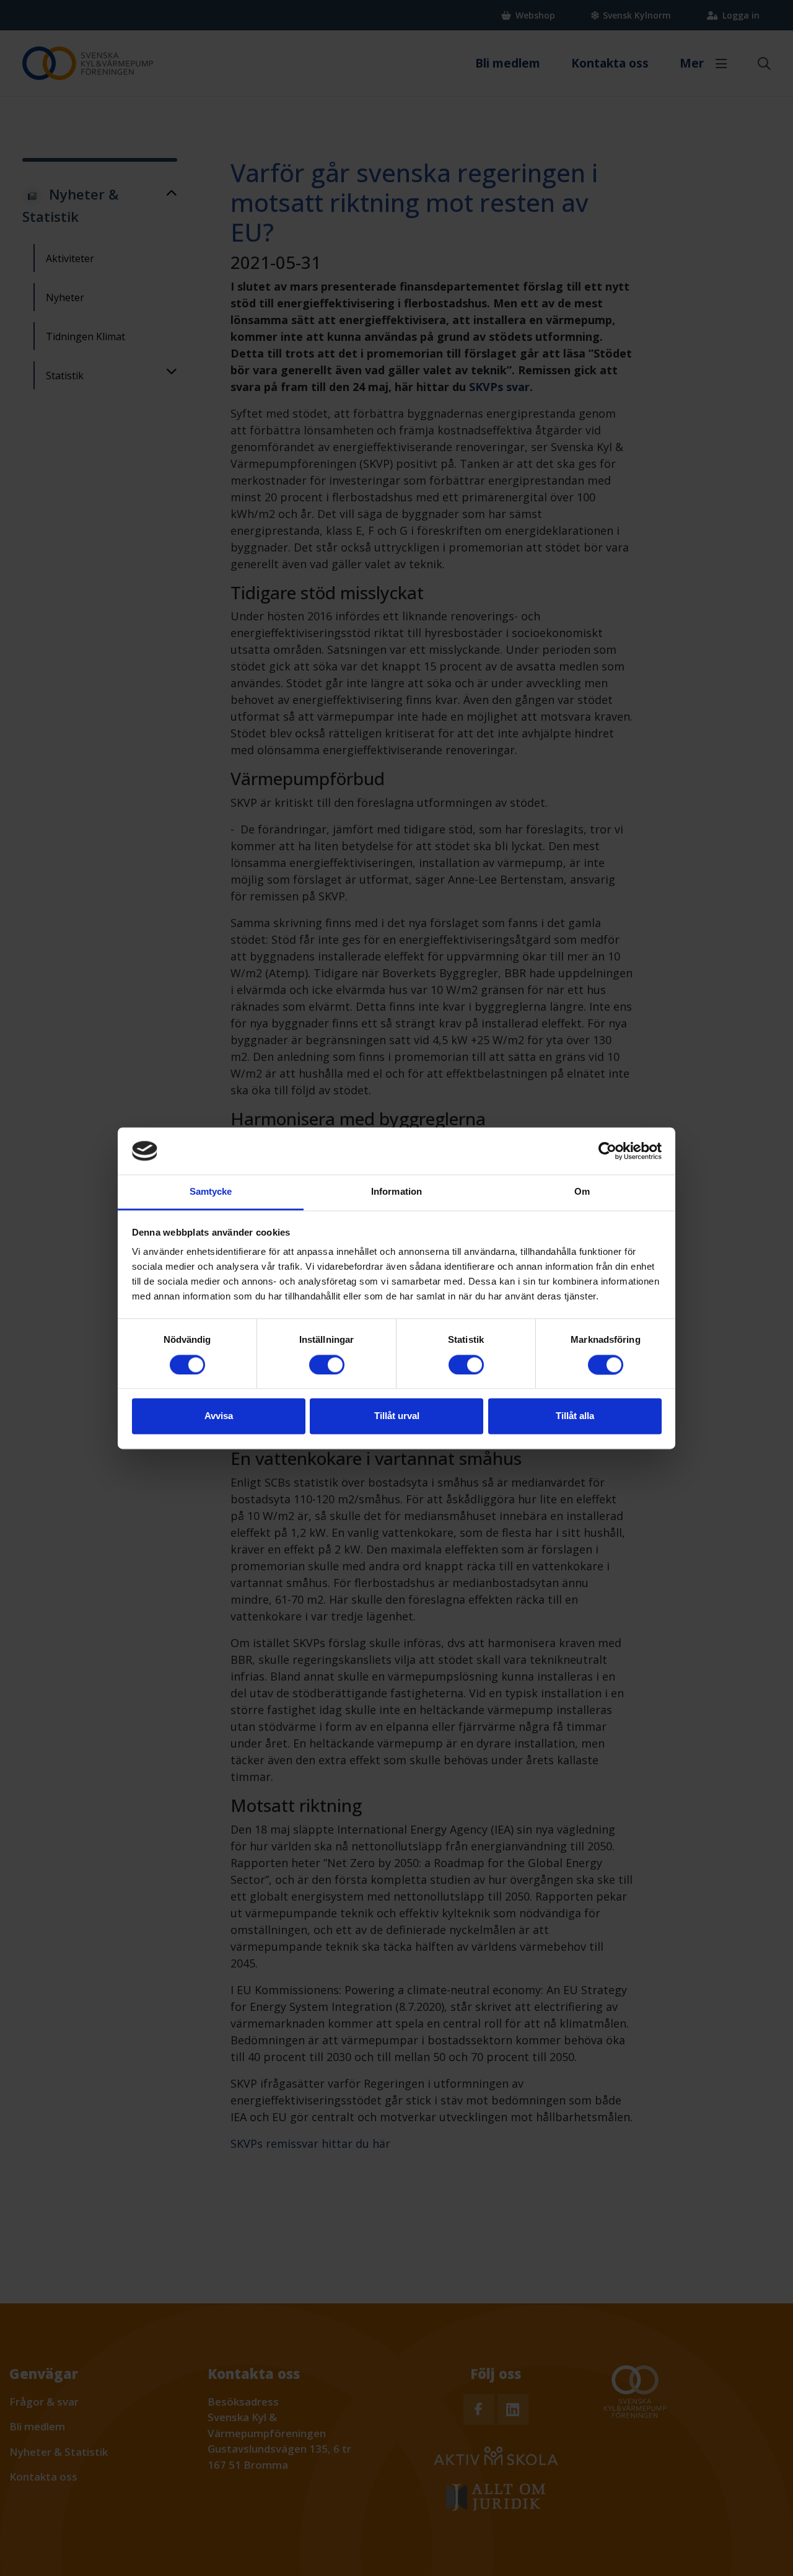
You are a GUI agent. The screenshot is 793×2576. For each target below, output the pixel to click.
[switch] (327, 1365)
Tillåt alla (575, 1416)
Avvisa (219, 1416)
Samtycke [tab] (211, 1192)
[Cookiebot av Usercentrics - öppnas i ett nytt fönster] (607, 1151)
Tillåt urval (397, 1416)
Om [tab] (582, 1192)
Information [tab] (396, 1192)
